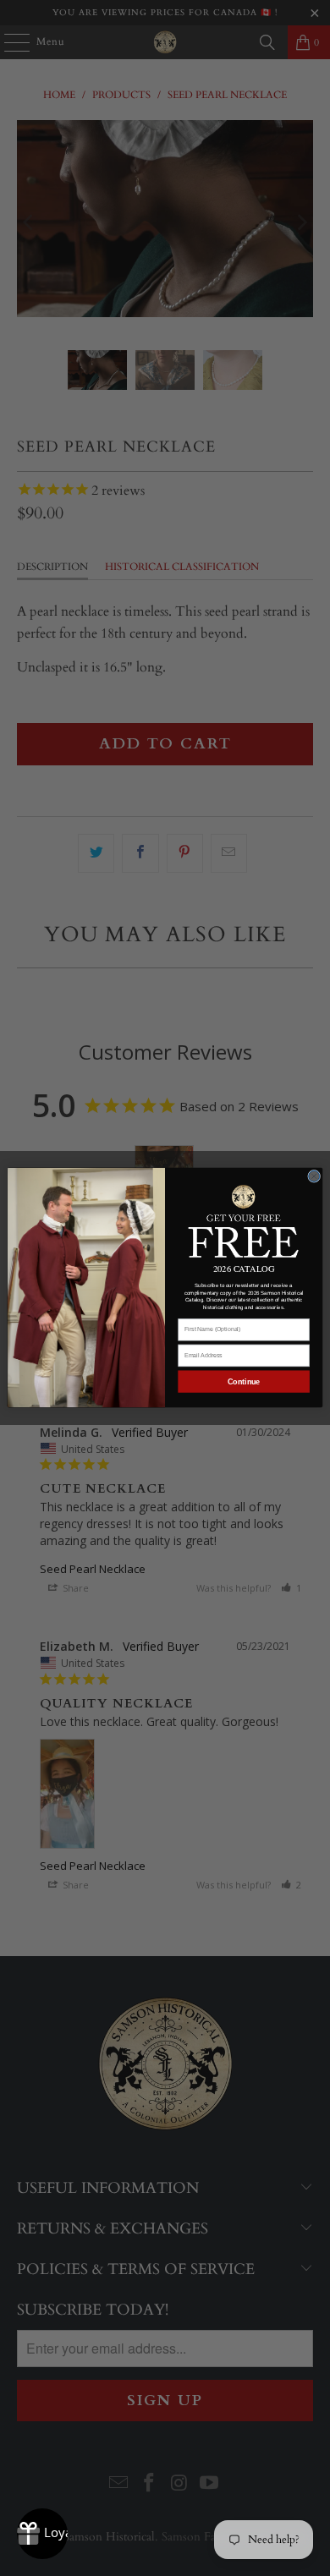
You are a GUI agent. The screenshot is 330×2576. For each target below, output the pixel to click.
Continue (244, 1382)
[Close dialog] (314, 1177)
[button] (244, 1220)
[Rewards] (42, 2534)
